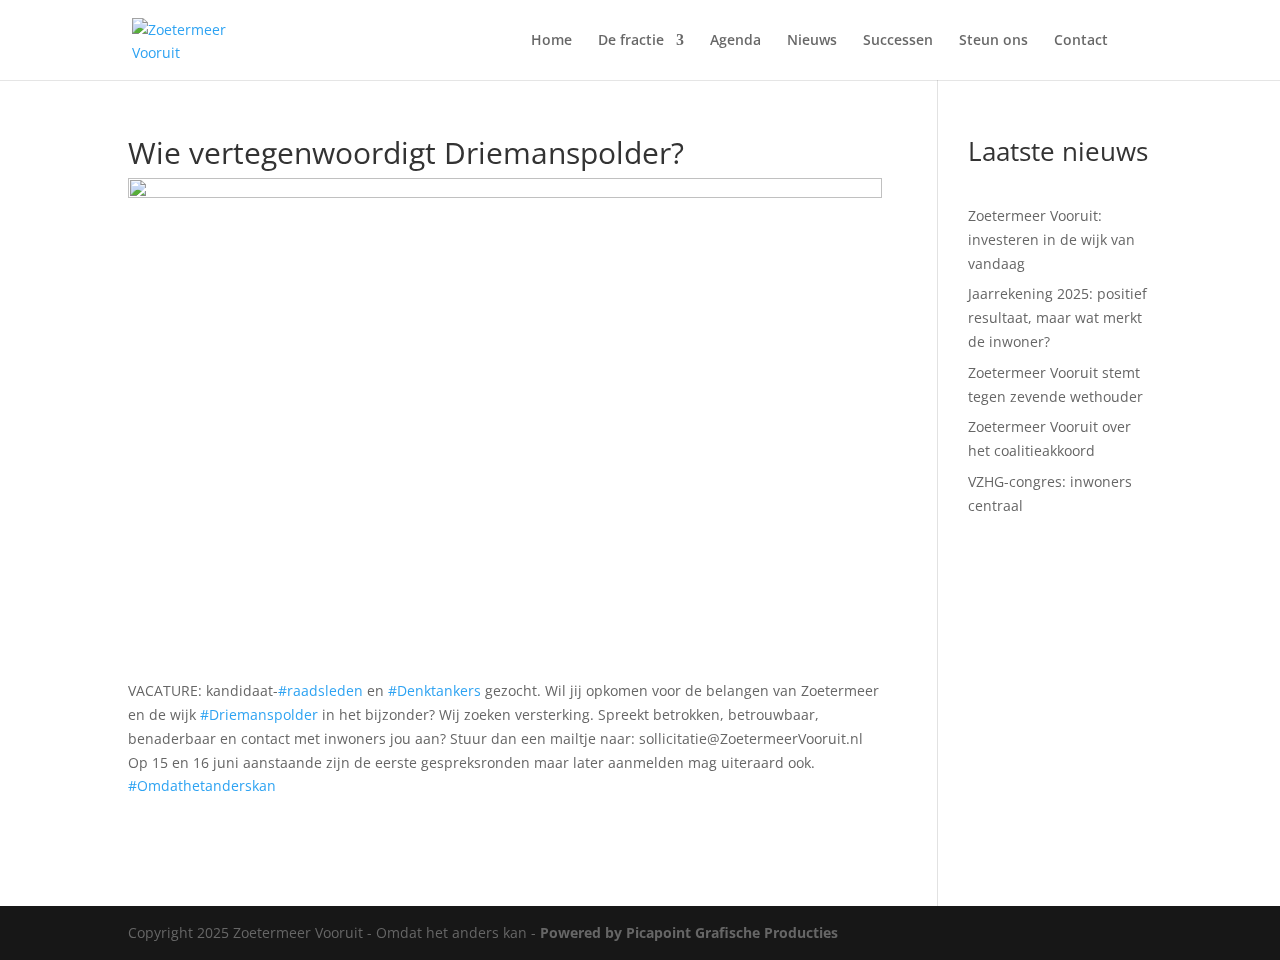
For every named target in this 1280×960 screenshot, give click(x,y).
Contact (1081, 41)
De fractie (631, 41)
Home (551, 41)
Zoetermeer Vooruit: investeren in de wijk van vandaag (1051, 239)
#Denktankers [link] (434, 690)
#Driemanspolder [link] (259, 714)
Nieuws (812, 41)
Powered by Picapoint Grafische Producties (689, 932)
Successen (898, 41)
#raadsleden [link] (320, 690)
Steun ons (993, 41)
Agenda (735, 41)
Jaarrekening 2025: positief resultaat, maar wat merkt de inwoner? (1057, 317)
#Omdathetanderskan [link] (202, 785)
